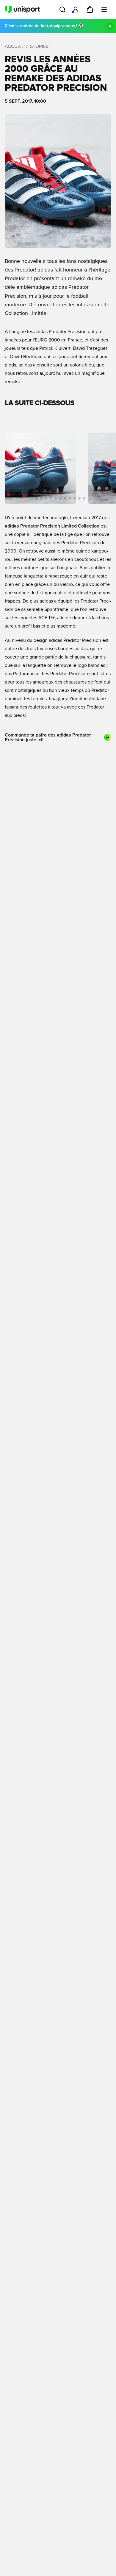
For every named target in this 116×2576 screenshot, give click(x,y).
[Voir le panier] (90, 10)
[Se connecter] (76, 10)
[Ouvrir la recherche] (62, 10)
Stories (39, 46)
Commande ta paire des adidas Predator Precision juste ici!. (48, 737)
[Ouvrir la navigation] (104, 10)
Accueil (14, 46)
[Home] (22, 10)
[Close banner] (110, 26)
